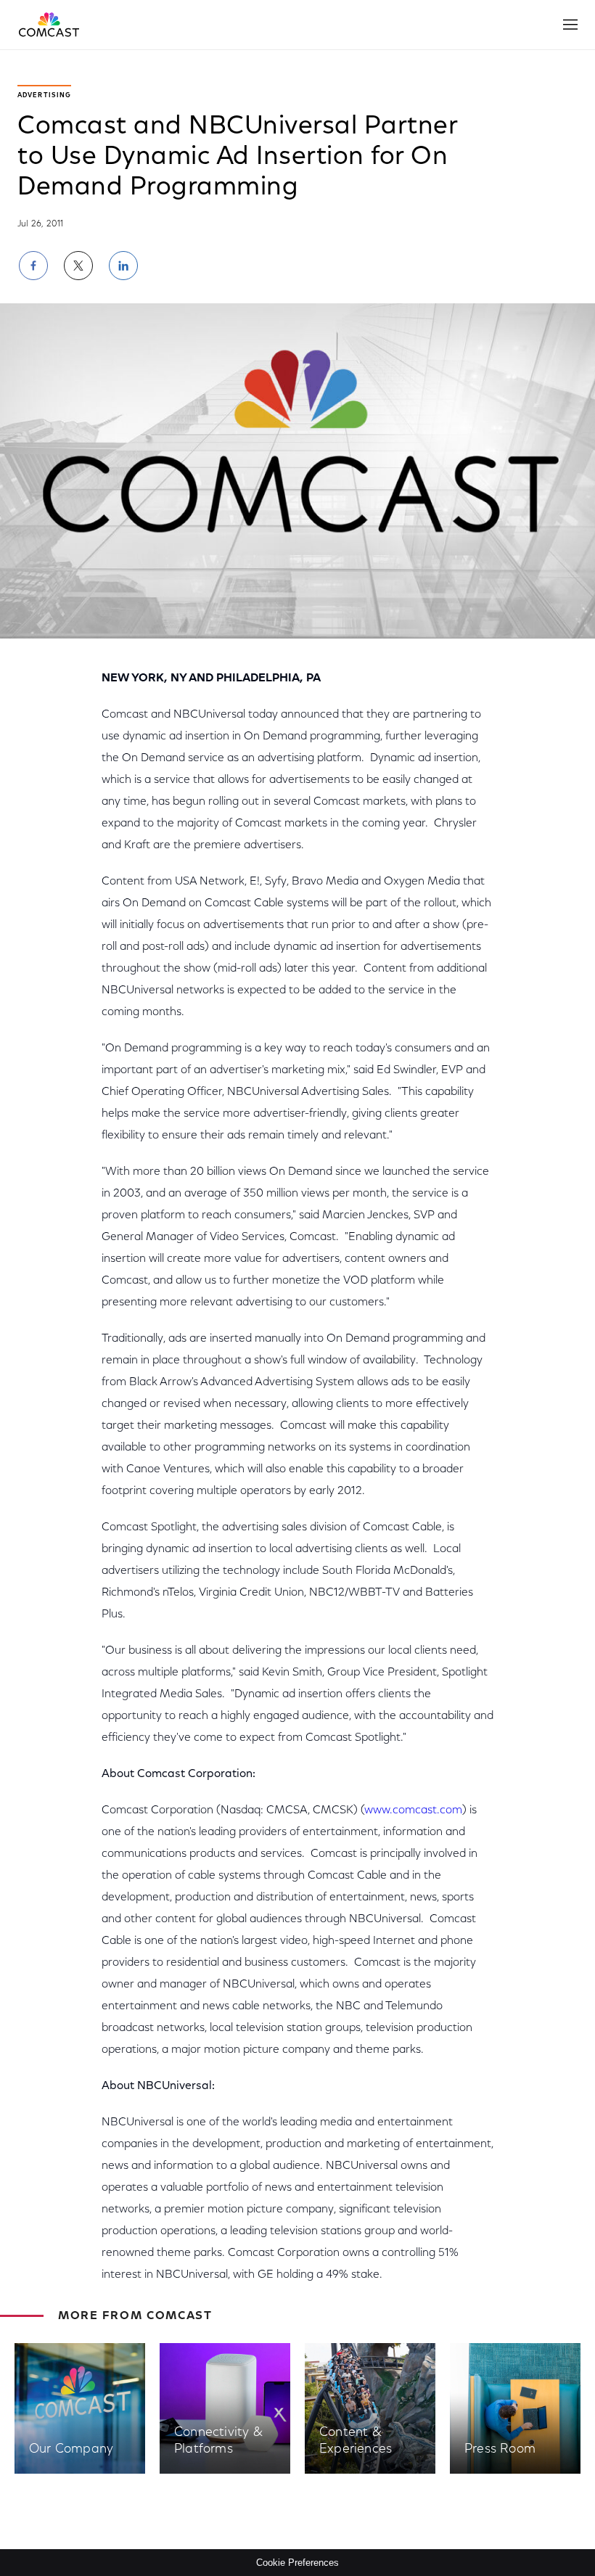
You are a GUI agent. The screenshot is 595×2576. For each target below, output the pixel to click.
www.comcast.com (413, 1810)
